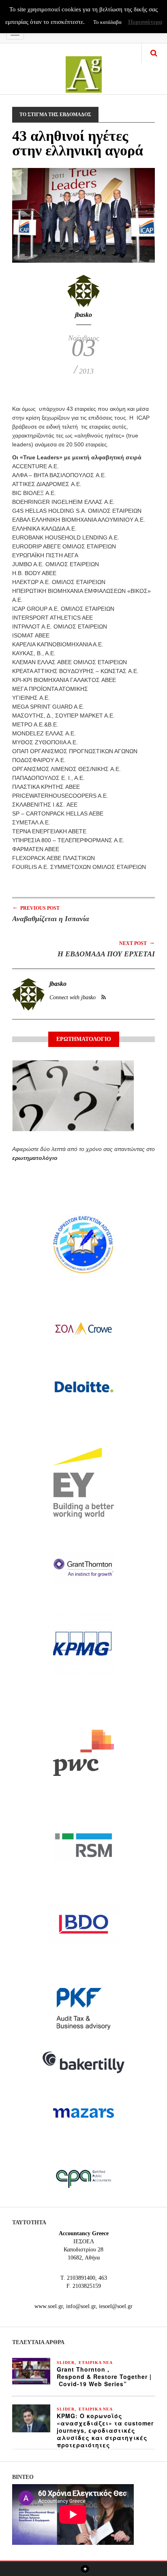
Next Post (137, 943)
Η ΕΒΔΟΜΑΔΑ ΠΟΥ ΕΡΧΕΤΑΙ (106, 954)
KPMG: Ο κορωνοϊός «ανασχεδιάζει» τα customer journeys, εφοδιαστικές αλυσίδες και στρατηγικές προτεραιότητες (105, 2430)
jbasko (83, 315)
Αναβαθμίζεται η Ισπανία (51, 919)
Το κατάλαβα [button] (107, 22)
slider (66, 2363)
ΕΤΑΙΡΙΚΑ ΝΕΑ (96, 2363)
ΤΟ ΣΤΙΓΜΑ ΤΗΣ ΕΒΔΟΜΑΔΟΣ (55, 115)
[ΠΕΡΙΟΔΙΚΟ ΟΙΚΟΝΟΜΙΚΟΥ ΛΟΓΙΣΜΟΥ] (84, 69)
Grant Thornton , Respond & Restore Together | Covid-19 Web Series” (104, 2376)
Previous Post (36, 908)
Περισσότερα (145, 22)
